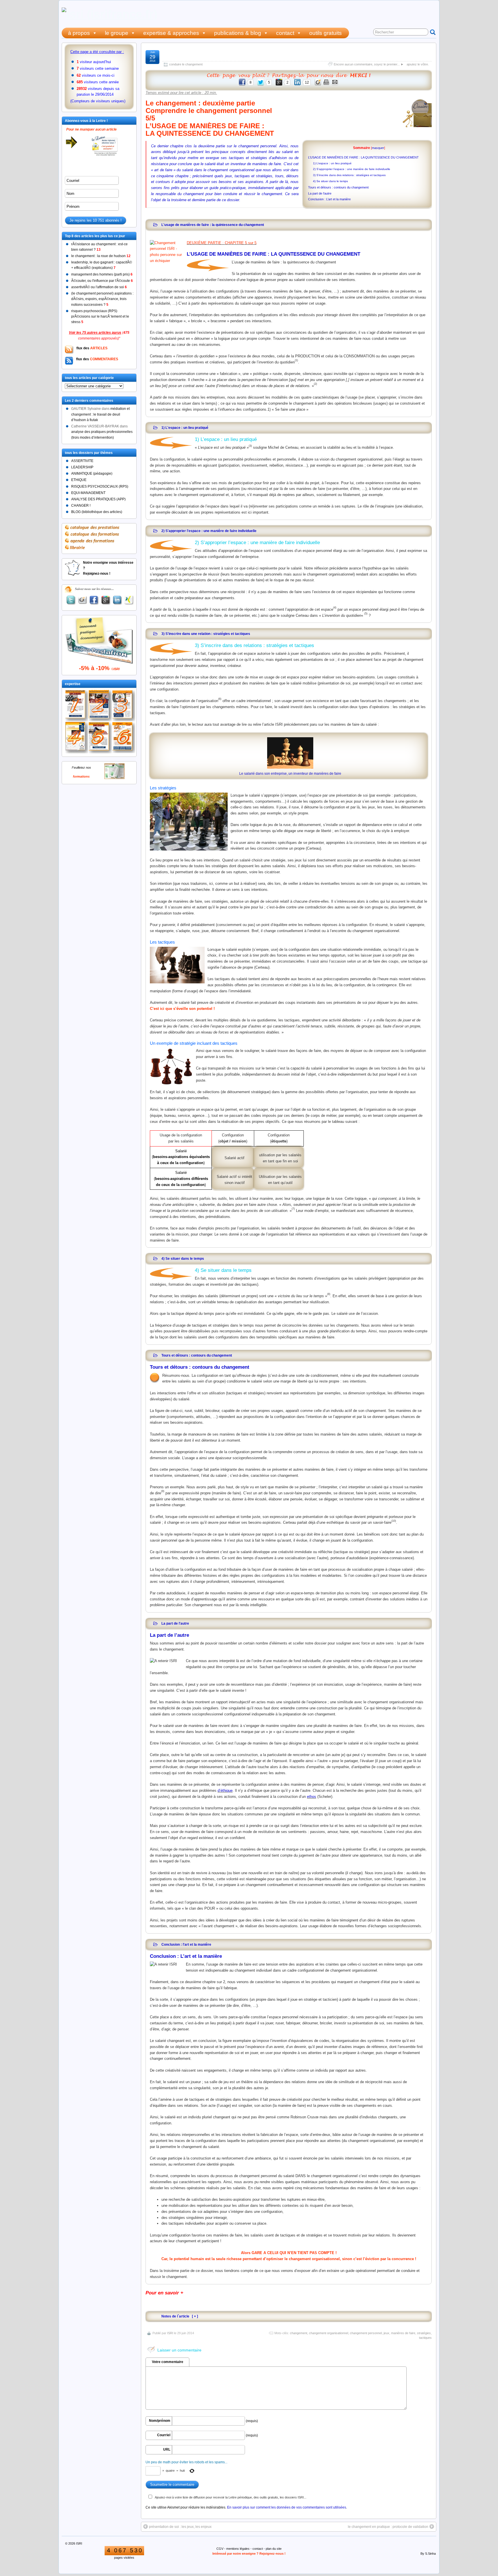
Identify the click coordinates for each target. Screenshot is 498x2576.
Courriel (164, 2435)
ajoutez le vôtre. (418, 64)
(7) (293, 1209)
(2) (315, 384)
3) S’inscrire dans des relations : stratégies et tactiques (349, 175)
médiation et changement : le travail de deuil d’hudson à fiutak (100, 414)
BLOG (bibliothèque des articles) (97, 512)
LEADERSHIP (82, 467)
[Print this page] (327, 85)
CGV (220, 2549)
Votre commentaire (168, 2362)
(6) (220, 699)
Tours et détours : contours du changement (338, 187)
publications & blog (238, 33)
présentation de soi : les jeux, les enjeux (180, 2527)
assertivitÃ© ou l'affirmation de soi (99, 287)
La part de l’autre (320, 193)
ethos (312, 1797)
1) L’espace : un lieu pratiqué (332, 163)
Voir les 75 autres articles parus (95, 333)
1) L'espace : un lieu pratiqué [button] (185, 428)
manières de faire (403, 2333)
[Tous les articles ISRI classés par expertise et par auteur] (289, 76)
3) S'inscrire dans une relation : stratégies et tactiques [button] (206, 634)
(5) (366, 614)
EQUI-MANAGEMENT (88, 493)
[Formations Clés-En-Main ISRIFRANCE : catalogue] (114, 778)
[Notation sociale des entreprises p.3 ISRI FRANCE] (124, 738)
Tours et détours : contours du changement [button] (197, 1355)
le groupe (117, 33)
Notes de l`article (175, 2316)
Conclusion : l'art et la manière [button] (186, 1944)
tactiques (425, 2338)
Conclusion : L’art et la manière (329, 199)
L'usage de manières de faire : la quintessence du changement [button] (213, 225)
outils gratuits (326, 33)
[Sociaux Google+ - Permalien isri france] (106, 600)
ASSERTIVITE (82, 461)
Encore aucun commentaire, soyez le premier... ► (369, 64)
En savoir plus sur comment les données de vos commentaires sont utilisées (287, 2507)
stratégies (424, 2333)
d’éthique (225, 1790)
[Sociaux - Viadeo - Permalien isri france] (82, 600)
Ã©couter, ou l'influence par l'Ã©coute (102, 281)
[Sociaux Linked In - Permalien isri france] (117, 600)
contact (285, 33)
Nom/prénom (160, 2421)
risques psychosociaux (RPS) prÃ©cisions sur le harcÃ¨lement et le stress (100, 316)
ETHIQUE (79, 480)
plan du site (274, 2549)
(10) (394, 1521)
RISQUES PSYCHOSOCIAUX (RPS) (100, 486)
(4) (335, 608)
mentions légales (238, 2549)
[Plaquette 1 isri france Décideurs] (77, 706)
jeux (386, 2333)
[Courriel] (335, 85)
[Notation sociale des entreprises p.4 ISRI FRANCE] (77, 738)
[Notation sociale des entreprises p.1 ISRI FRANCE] (100, 738)
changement (299, 2333)
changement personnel (366, 2333)
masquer (378, 148)
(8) (329, 1294)
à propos (79, 33)
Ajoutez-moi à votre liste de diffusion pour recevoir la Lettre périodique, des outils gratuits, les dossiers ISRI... (231, 2497)
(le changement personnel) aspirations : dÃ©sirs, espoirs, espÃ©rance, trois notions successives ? (102, 299)
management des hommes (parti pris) (102, 274)
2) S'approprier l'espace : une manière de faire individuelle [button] (209, 531)
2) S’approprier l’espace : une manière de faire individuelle (352, 169)
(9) (163, 1491)
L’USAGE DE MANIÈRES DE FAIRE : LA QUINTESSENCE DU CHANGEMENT (363, 157)
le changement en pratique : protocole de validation (388, 2527)
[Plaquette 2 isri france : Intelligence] (100, 706)
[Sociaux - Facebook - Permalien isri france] (94, 600)
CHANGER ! (81, 506)
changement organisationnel (329, 2333)
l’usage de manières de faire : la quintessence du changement (275, 55)
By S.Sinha (428, 2554)
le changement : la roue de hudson (101, 256)
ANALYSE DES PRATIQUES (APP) (98, 499)
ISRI (170, 2333)
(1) (296, 360)
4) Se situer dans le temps (330, 181)
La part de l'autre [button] (175, 1623)
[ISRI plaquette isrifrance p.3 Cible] (124, 706)
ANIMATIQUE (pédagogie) (92, 474)
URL (167, 2449)
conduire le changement (186, 64)
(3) (250, 446)
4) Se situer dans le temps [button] (183, 1258)
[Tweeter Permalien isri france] (71, 600)
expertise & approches (171, 33)
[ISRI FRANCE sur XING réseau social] (129, 600)
